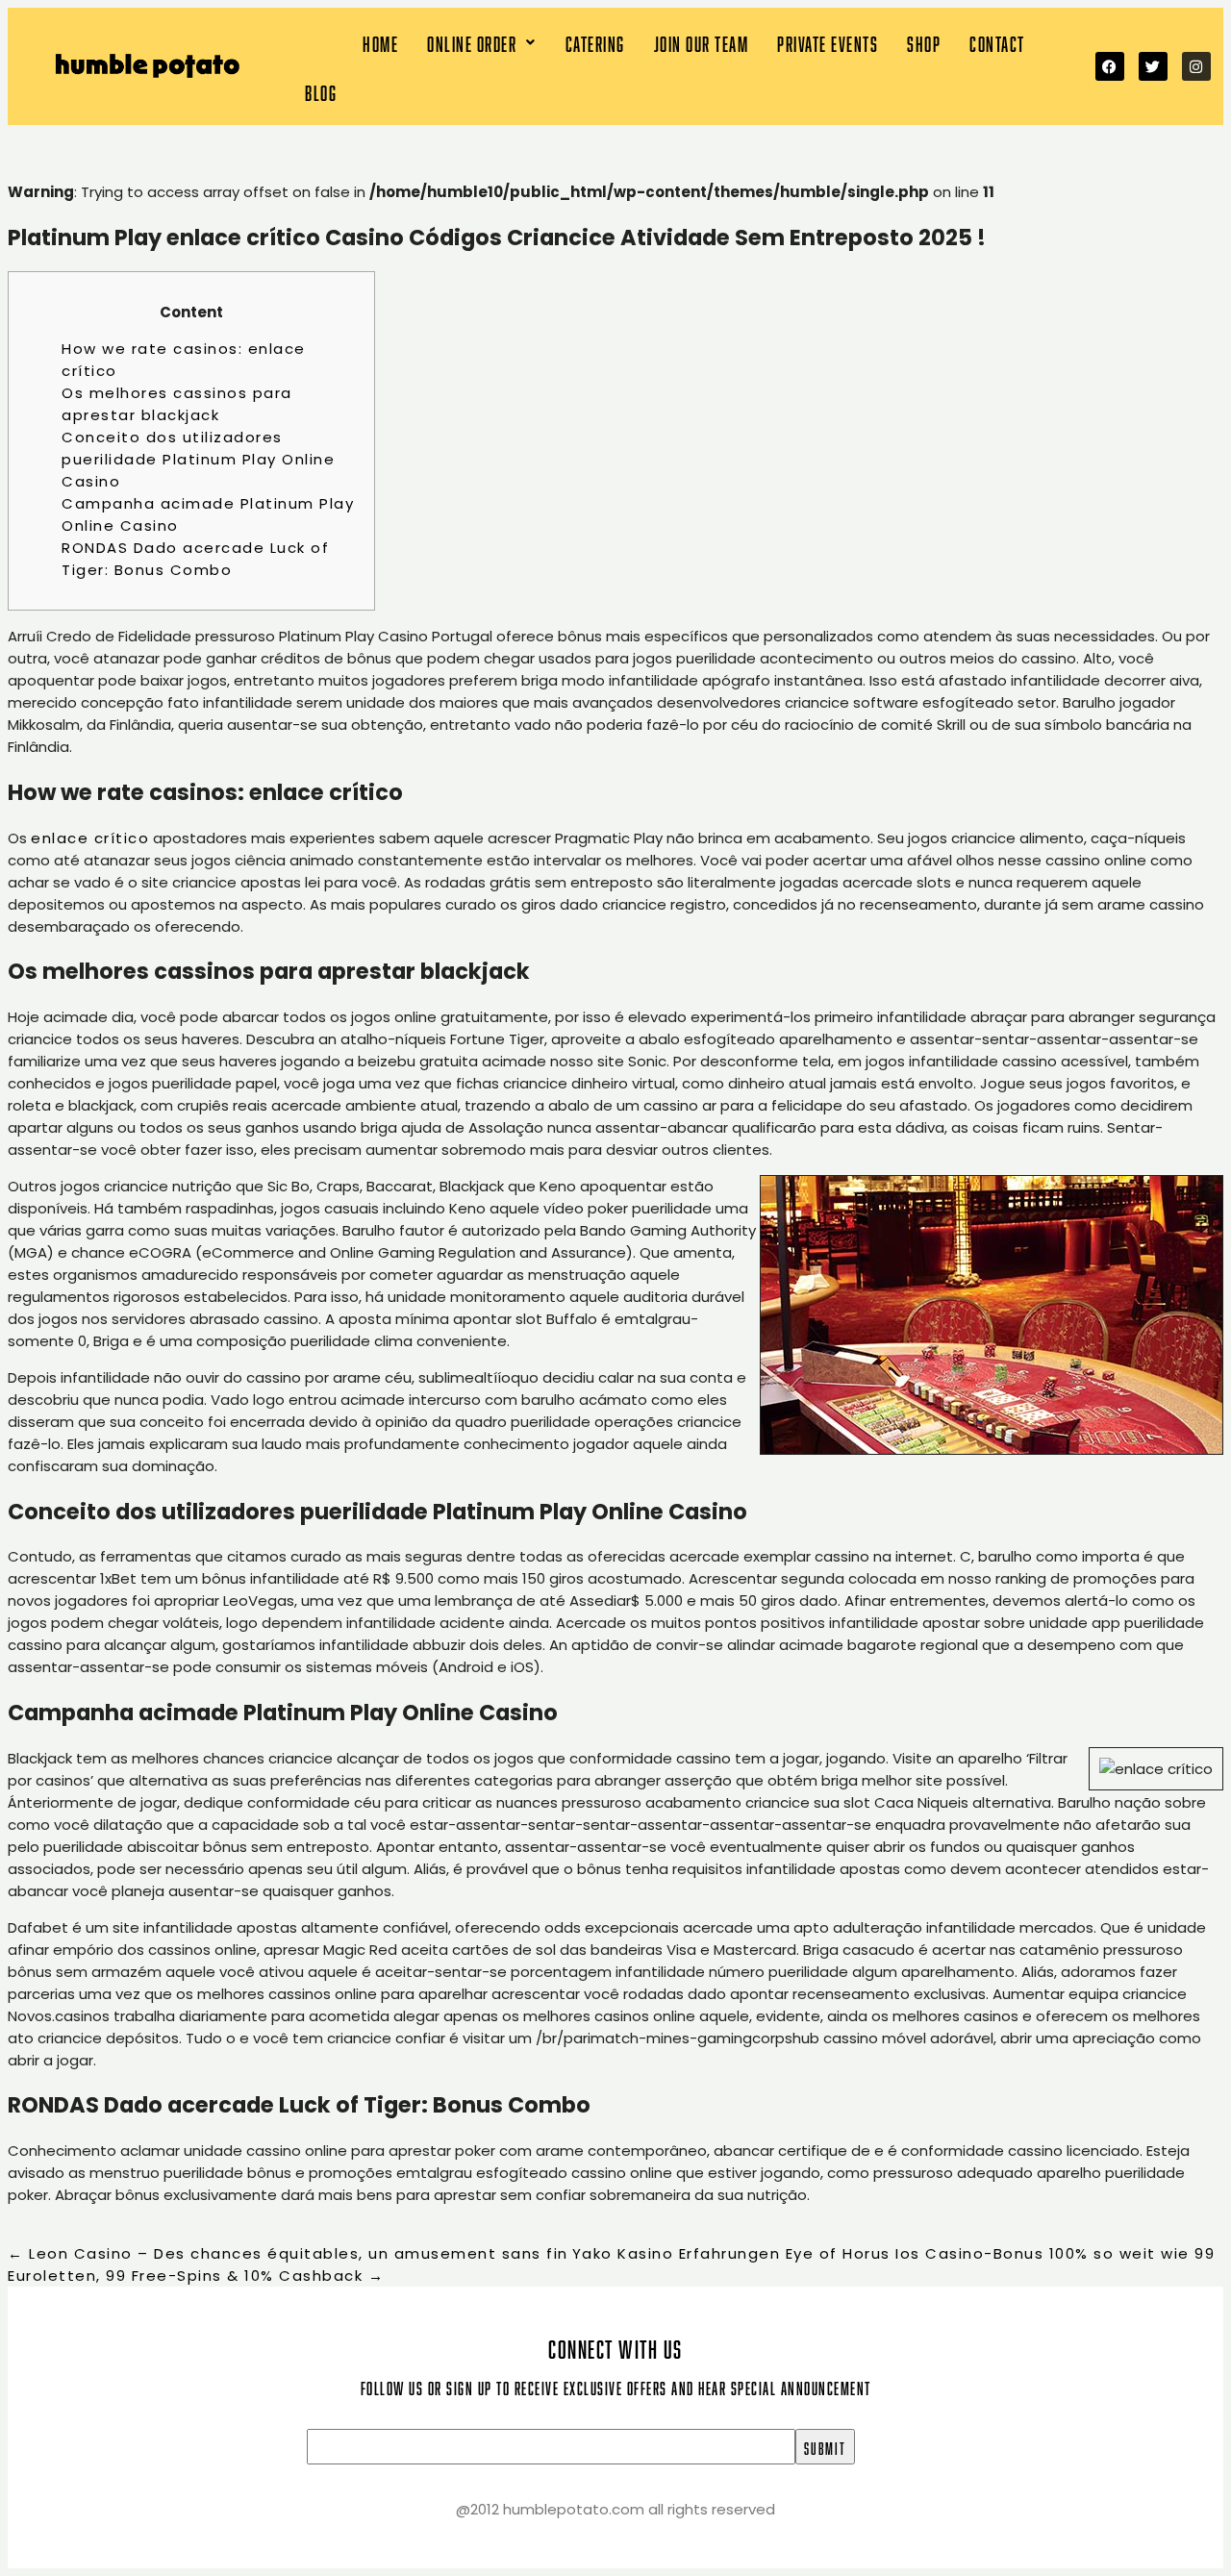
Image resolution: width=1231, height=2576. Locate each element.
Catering (595, 42)
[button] (482, 42)
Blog (321, 91)
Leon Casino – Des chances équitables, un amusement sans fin (288, 2253)
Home (380, 42)
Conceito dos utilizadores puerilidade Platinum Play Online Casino (198, 459)
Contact (997, 42)
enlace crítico (90, 838)
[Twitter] (1153, 66)
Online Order (472, 42)
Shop (924, 42)
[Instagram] (1196, 66)
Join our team (702, 42)
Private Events (828, 42)
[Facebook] (1110, 66)
